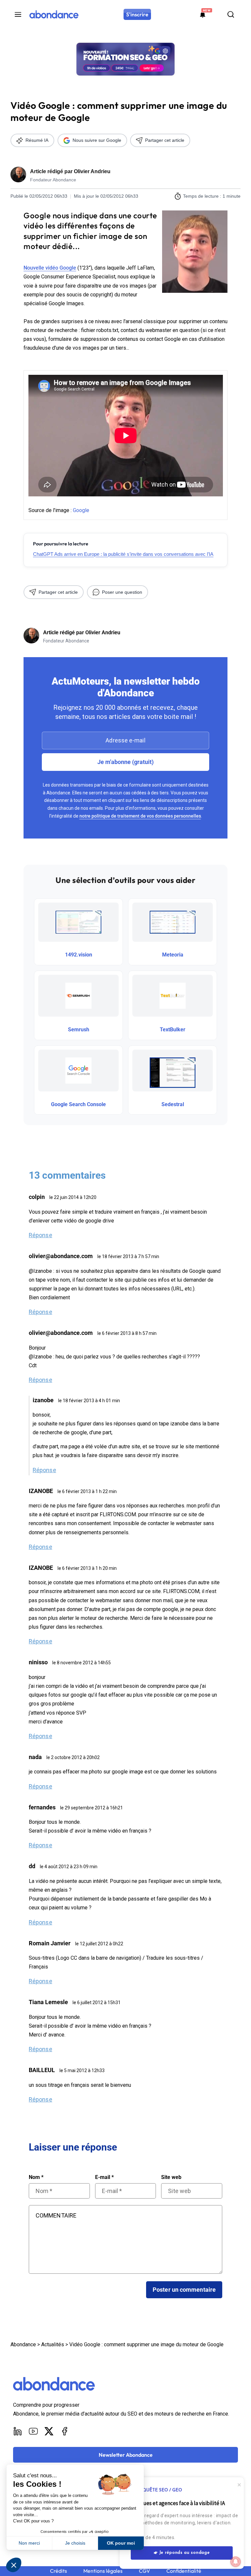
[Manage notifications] (236, 2562)
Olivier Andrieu (92, 171)
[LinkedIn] (18, 2431)
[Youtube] (33, 2431)
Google (81, 510)
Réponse (41, 1235)
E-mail (104, 2177)
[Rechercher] (231, 14)
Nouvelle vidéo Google (50, 268)
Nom (36, 2177)
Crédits (59, 2571)
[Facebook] (65, 2431)
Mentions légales (103, 2571)
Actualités (53, 2344)
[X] (49, 2431)
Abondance (23, 2344)
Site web (171, 2177)
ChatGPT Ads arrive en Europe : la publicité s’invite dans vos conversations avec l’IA (123, 554)
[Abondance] (54, 14)
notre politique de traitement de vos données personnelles (140, 816)
